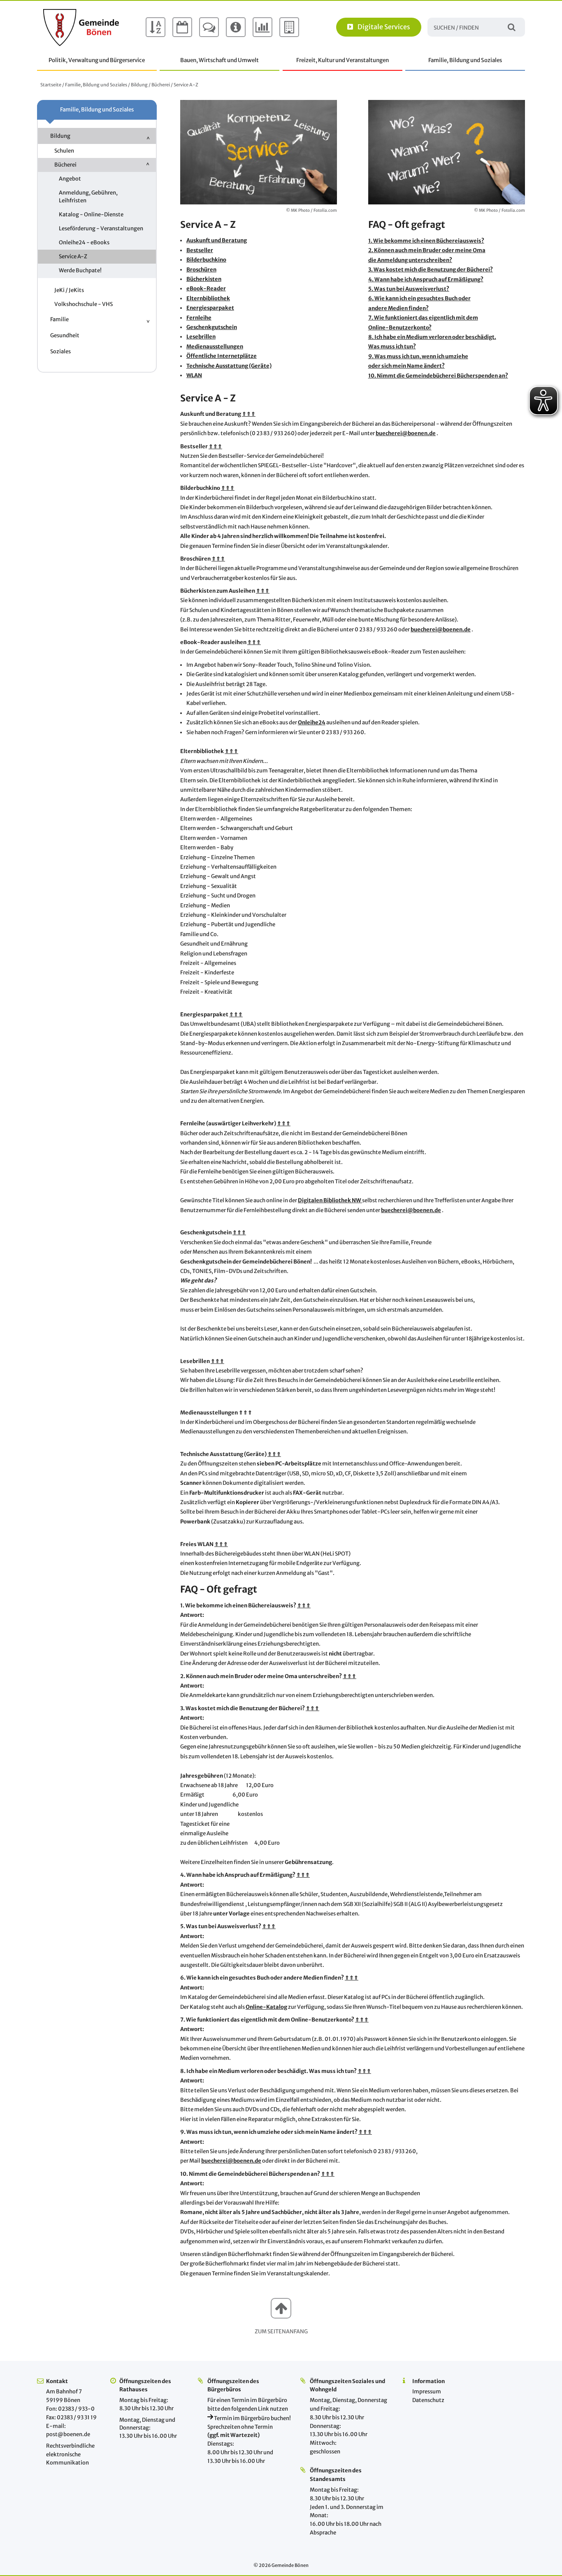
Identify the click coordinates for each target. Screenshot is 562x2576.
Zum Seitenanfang (281, 2331)
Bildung (139, 85)
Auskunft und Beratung (217, 240)
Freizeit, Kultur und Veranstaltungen (343, 60)
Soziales (60, 351)
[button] (281, 2308)
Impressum (427, 2392)
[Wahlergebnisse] (262, 27)
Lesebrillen (201, 337)
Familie (59, 319)
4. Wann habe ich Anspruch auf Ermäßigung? (426, 279)
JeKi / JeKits (69, 290)
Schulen (64, 151)
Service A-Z (73, 256)
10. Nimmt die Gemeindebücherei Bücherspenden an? (438, 376)
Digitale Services (384, 27)
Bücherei (161, 85)
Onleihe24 (312, 722)
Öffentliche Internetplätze (222, 356)
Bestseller (200, 250)
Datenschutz (428, 2400)
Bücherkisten (204, 279)
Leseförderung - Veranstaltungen (101, 228)
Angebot (70, 179)
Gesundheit (65, 335)
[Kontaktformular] (209, 27)
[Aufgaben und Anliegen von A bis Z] (156, 27)
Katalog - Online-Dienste (91, 214)
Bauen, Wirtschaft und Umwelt (219, 60)
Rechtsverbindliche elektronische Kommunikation (70, 2454)
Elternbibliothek (208, 298)
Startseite (51, 85)
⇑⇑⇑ (249, 414)
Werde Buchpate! (80, 270)
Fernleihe (199, 318)
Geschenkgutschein (212, 327)
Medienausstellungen (215, 347)
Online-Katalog (266, 2007)
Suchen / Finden (512, 27)
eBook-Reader (206, 289)
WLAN (194, 375)
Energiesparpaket (210, 308)
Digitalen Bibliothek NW (330, 1200)
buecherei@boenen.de (406, 433)
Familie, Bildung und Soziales (465, 60)
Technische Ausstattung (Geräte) (229, 366)
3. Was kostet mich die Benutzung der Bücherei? (431, 270)
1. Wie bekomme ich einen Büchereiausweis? (426, 241)
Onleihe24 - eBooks (84, 242)
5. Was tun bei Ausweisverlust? (409, 289)
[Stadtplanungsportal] (289, 27)
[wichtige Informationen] (236, 27)
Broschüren (201, 270)
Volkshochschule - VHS (84, 304)
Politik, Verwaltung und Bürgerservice (97, 60)
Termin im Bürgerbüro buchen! (252, 2418)
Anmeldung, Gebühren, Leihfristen (88, 196)
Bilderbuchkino (206, 260)
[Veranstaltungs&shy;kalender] (182, 27)
